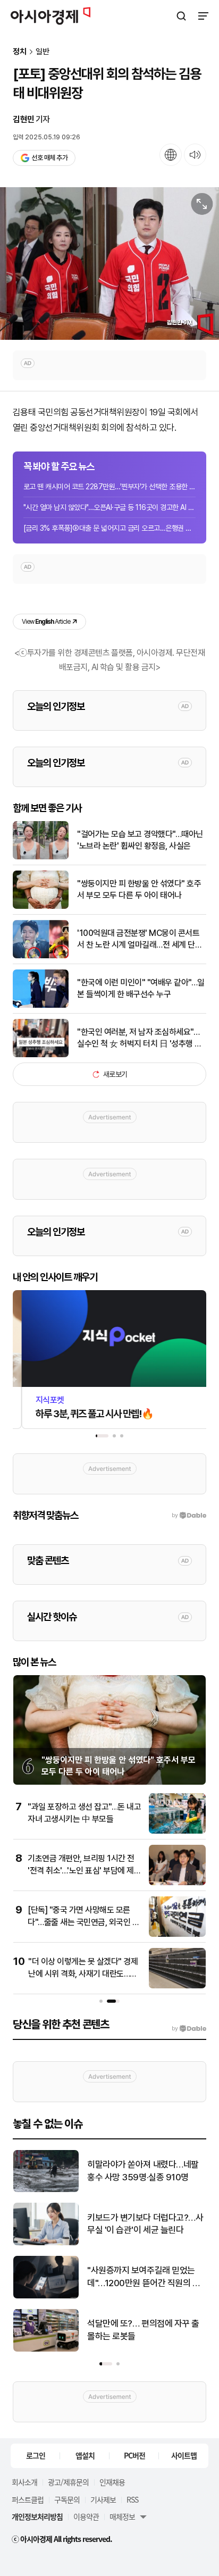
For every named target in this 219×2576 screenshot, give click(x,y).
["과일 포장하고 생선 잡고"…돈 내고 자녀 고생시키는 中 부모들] (177, 1831)
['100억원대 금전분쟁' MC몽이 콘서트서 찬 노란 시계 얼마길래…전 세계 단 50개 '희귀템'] (41, 956)
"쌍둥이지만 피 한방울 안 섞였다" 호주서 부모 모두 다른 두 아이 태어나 (139, 889)
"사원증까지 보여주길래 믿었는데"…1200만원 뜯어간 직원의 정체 (144, 2277)
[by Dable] (189, 2029)
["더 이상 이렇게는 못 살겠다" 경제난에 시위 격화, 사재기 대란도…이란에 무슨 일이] (177, 1986)
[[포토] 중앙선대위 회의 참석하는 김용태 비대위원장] (109, 264)
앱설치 (85, 2455)
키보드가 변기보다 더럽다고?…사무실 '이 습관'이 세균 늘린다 (145, 2224)
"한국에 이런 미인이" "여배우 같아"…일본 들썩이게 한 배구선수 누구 (141, 988)
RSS (132, 2499)
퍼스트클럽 (28, 2499)
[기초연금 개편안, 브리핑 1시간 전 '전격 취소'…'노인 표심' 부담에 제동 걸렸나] (177, 1883)
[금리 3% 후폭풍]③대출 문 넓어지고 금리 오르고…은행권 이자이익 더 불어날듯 (109, 528)
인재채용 (112, 2482)
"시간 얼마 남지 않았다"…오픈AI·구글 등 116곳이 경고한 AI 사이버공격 (109, 507)
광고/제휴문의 (68, 2482)
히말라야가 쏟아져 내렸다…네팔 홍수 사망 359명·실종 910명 (143, 2171)
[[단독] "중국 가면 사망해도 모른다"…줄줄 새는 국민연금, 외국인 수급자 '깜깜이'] (177, 1934)
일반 (43, 52)
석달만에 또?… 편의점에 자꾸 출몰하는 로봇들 (143, 2330)
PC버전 (134, 2455)
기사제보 (103, 2499)
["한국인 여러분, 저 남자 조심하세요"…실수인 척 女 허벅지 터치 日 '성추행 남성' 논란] (41, 1055)
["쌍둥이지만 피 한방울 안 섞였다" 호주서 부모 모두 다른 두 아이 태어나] (41, 906)
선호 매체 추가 (49, 158)
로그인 (36, 2455)
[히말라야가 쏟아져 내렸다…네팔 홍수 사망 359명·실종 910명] (46, 2190)
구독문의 (67, 2499)
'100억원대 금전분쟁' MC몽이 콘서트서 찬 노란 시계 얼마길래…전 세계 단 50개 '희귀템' (138, 940)
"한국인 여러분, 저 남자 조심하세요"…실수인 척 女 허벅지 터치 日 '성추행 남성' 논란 (140, 1039)
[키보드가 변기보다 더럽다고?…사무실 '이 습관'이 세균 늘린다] (46, 2243)
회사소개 (24, 2482)
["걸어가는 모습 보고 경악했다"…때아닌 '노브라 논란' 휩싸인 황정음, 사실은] (41, 857)
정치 (20, 52)
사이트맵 (184, 2455)
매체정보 (122, 2516)
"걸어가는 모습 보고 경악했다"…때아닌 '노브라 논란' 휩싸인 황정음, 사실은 (140, 840)
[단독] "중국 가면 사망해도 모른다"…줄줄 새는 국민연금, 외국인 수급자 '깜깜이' (83, 1922)
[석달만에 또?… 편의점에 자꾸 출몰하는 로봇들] (46, 2349)
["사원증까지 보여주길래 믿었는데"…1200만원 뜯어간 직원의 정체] (46, 2296)
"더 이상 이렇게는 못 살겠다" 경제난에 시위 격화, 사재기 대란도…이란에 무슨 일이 (83, 1973)
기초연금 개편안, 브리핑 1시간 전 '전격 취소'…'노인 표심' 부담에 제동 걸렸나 (84, 1870)
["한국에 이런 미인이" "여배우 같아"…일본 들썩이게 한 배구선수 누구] (41, 1005)
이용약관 (86, 2516)
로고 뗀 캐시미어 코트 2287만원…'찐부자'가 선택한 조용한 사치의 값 (109, 487)
